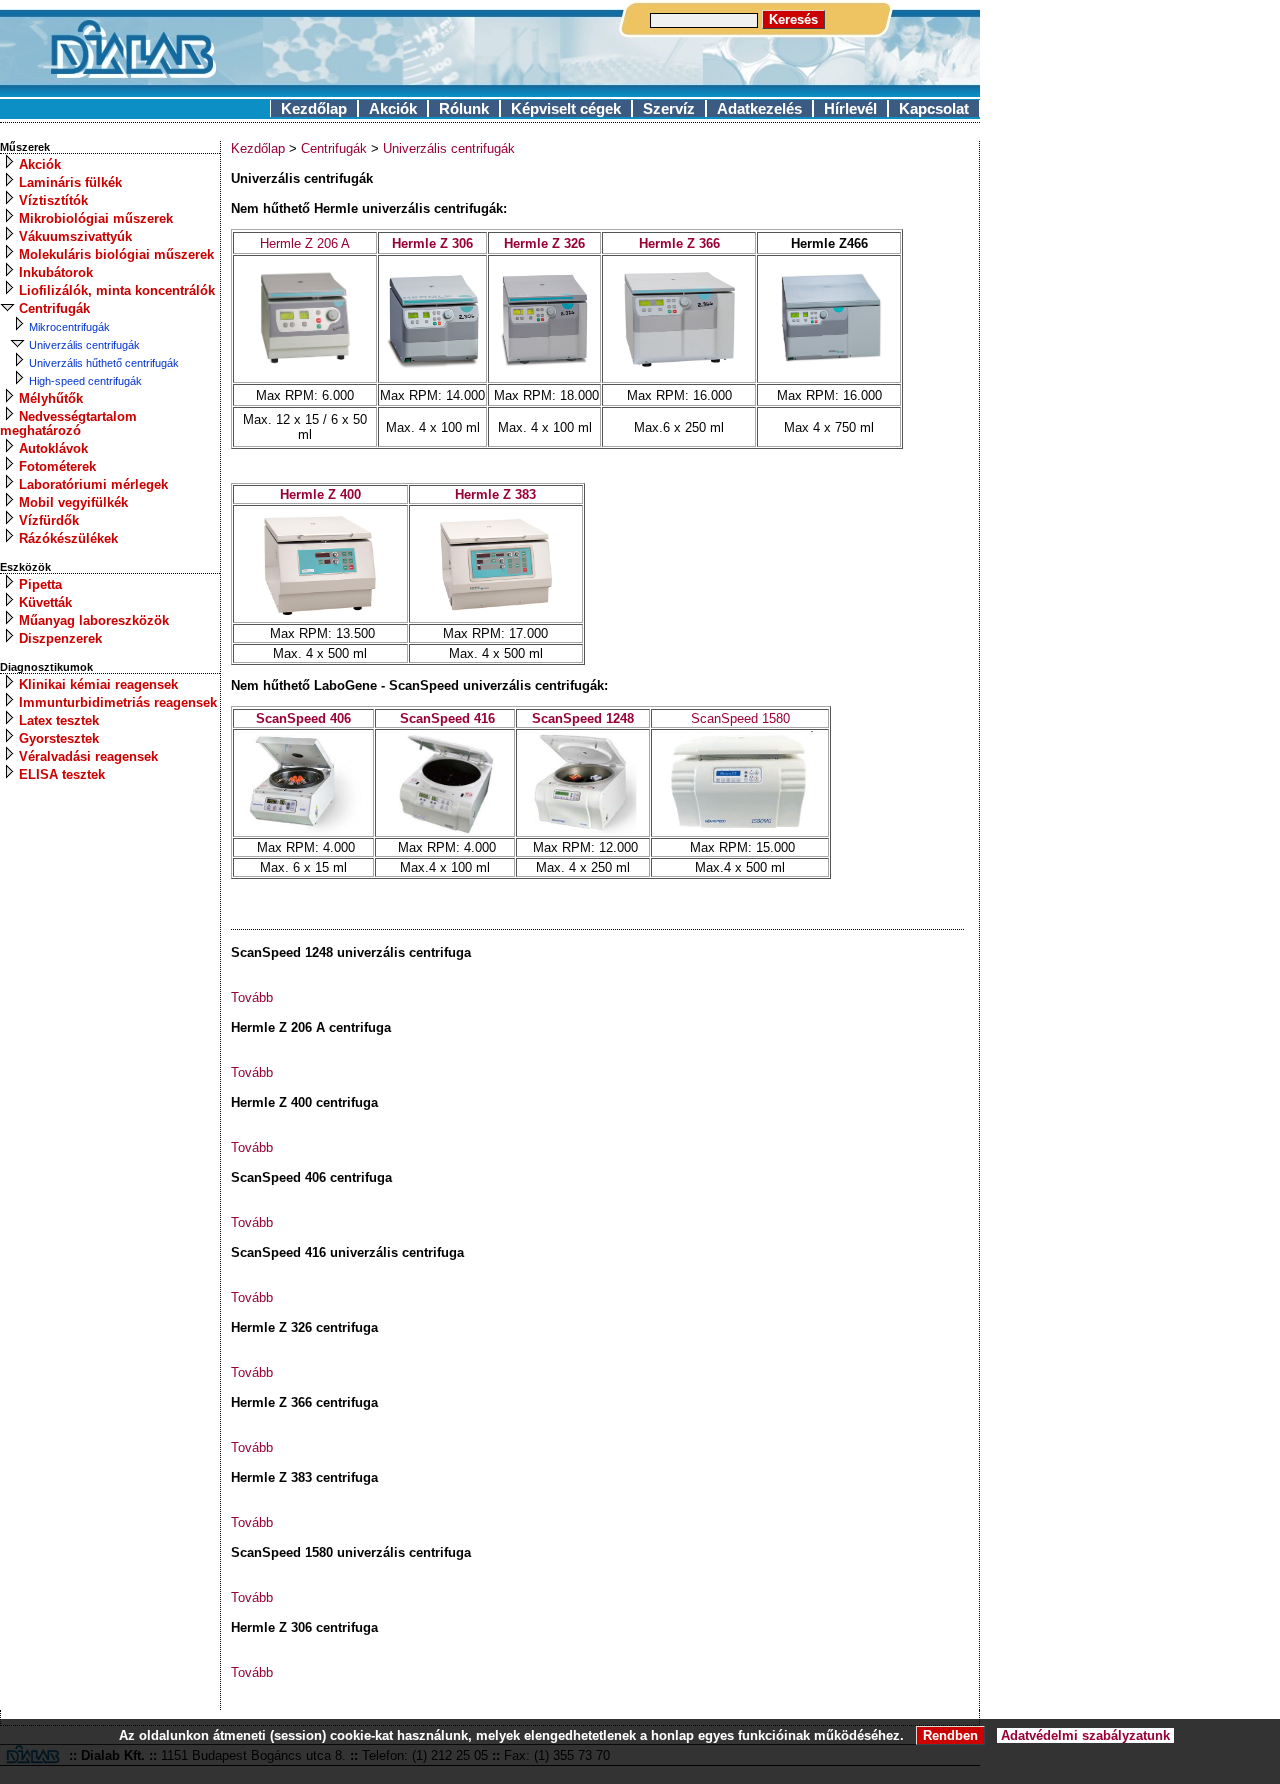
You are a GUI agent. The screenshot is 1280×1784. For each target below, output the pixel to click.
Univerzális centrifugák (84, 345)
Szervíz (669, 108)
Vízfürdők (49, 520)
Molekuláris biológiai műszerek (116, 254)
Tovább (252, 997)
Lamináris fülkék (70, 182)
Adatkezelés (759, 108)
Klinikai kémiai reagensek (98, 684)
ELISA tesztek (62, 774)
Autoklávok (53, 448)
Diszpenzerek (60, 638)
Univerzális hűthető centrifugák (104, 363)
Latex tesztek (59, 720)
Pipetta (40, 584)
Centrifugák (54, 308)
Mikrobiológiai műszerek (96, 218)
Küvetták (45, 602)
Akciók (393, 108)
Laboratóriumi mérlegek (93, 484)
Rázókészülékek (68, 538)
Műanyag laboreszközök (94, 620)
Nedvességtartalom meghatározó (68, 423)
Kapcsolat (934, 108)
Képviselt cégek (566, 108)
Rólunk (464, 108)
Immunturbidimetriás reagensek (118, 702)
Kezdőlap (314, 108)
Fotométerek (57, 466)
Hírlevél (850, 108)
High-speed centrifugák (85, 381)
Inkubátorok (56, 272)
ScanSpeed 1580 (740, 718)
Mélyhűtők (51, 398)
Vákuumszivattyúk (75, 236)
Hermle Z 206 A (305, 243)
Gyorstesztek (59, 738)
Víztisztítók (53, 200)
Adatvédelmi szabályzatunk (1085, 1735)
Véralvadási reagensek (88, 756)
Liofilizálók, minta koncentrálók (117, 290)
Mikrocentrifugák (69, 327)
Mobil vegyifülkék (73, 502)
